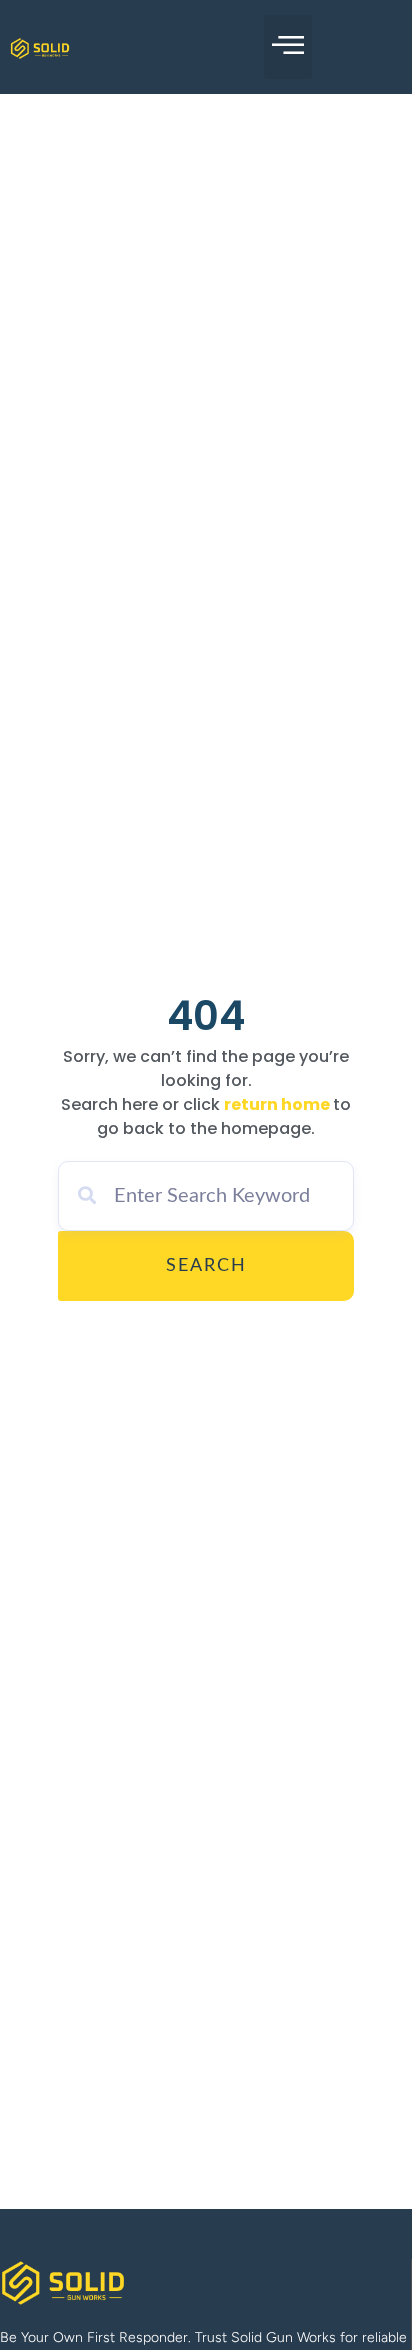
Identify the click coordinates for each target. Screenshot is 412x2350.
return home (277, 1104)
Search (206, 1266)
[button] (288, 47)
